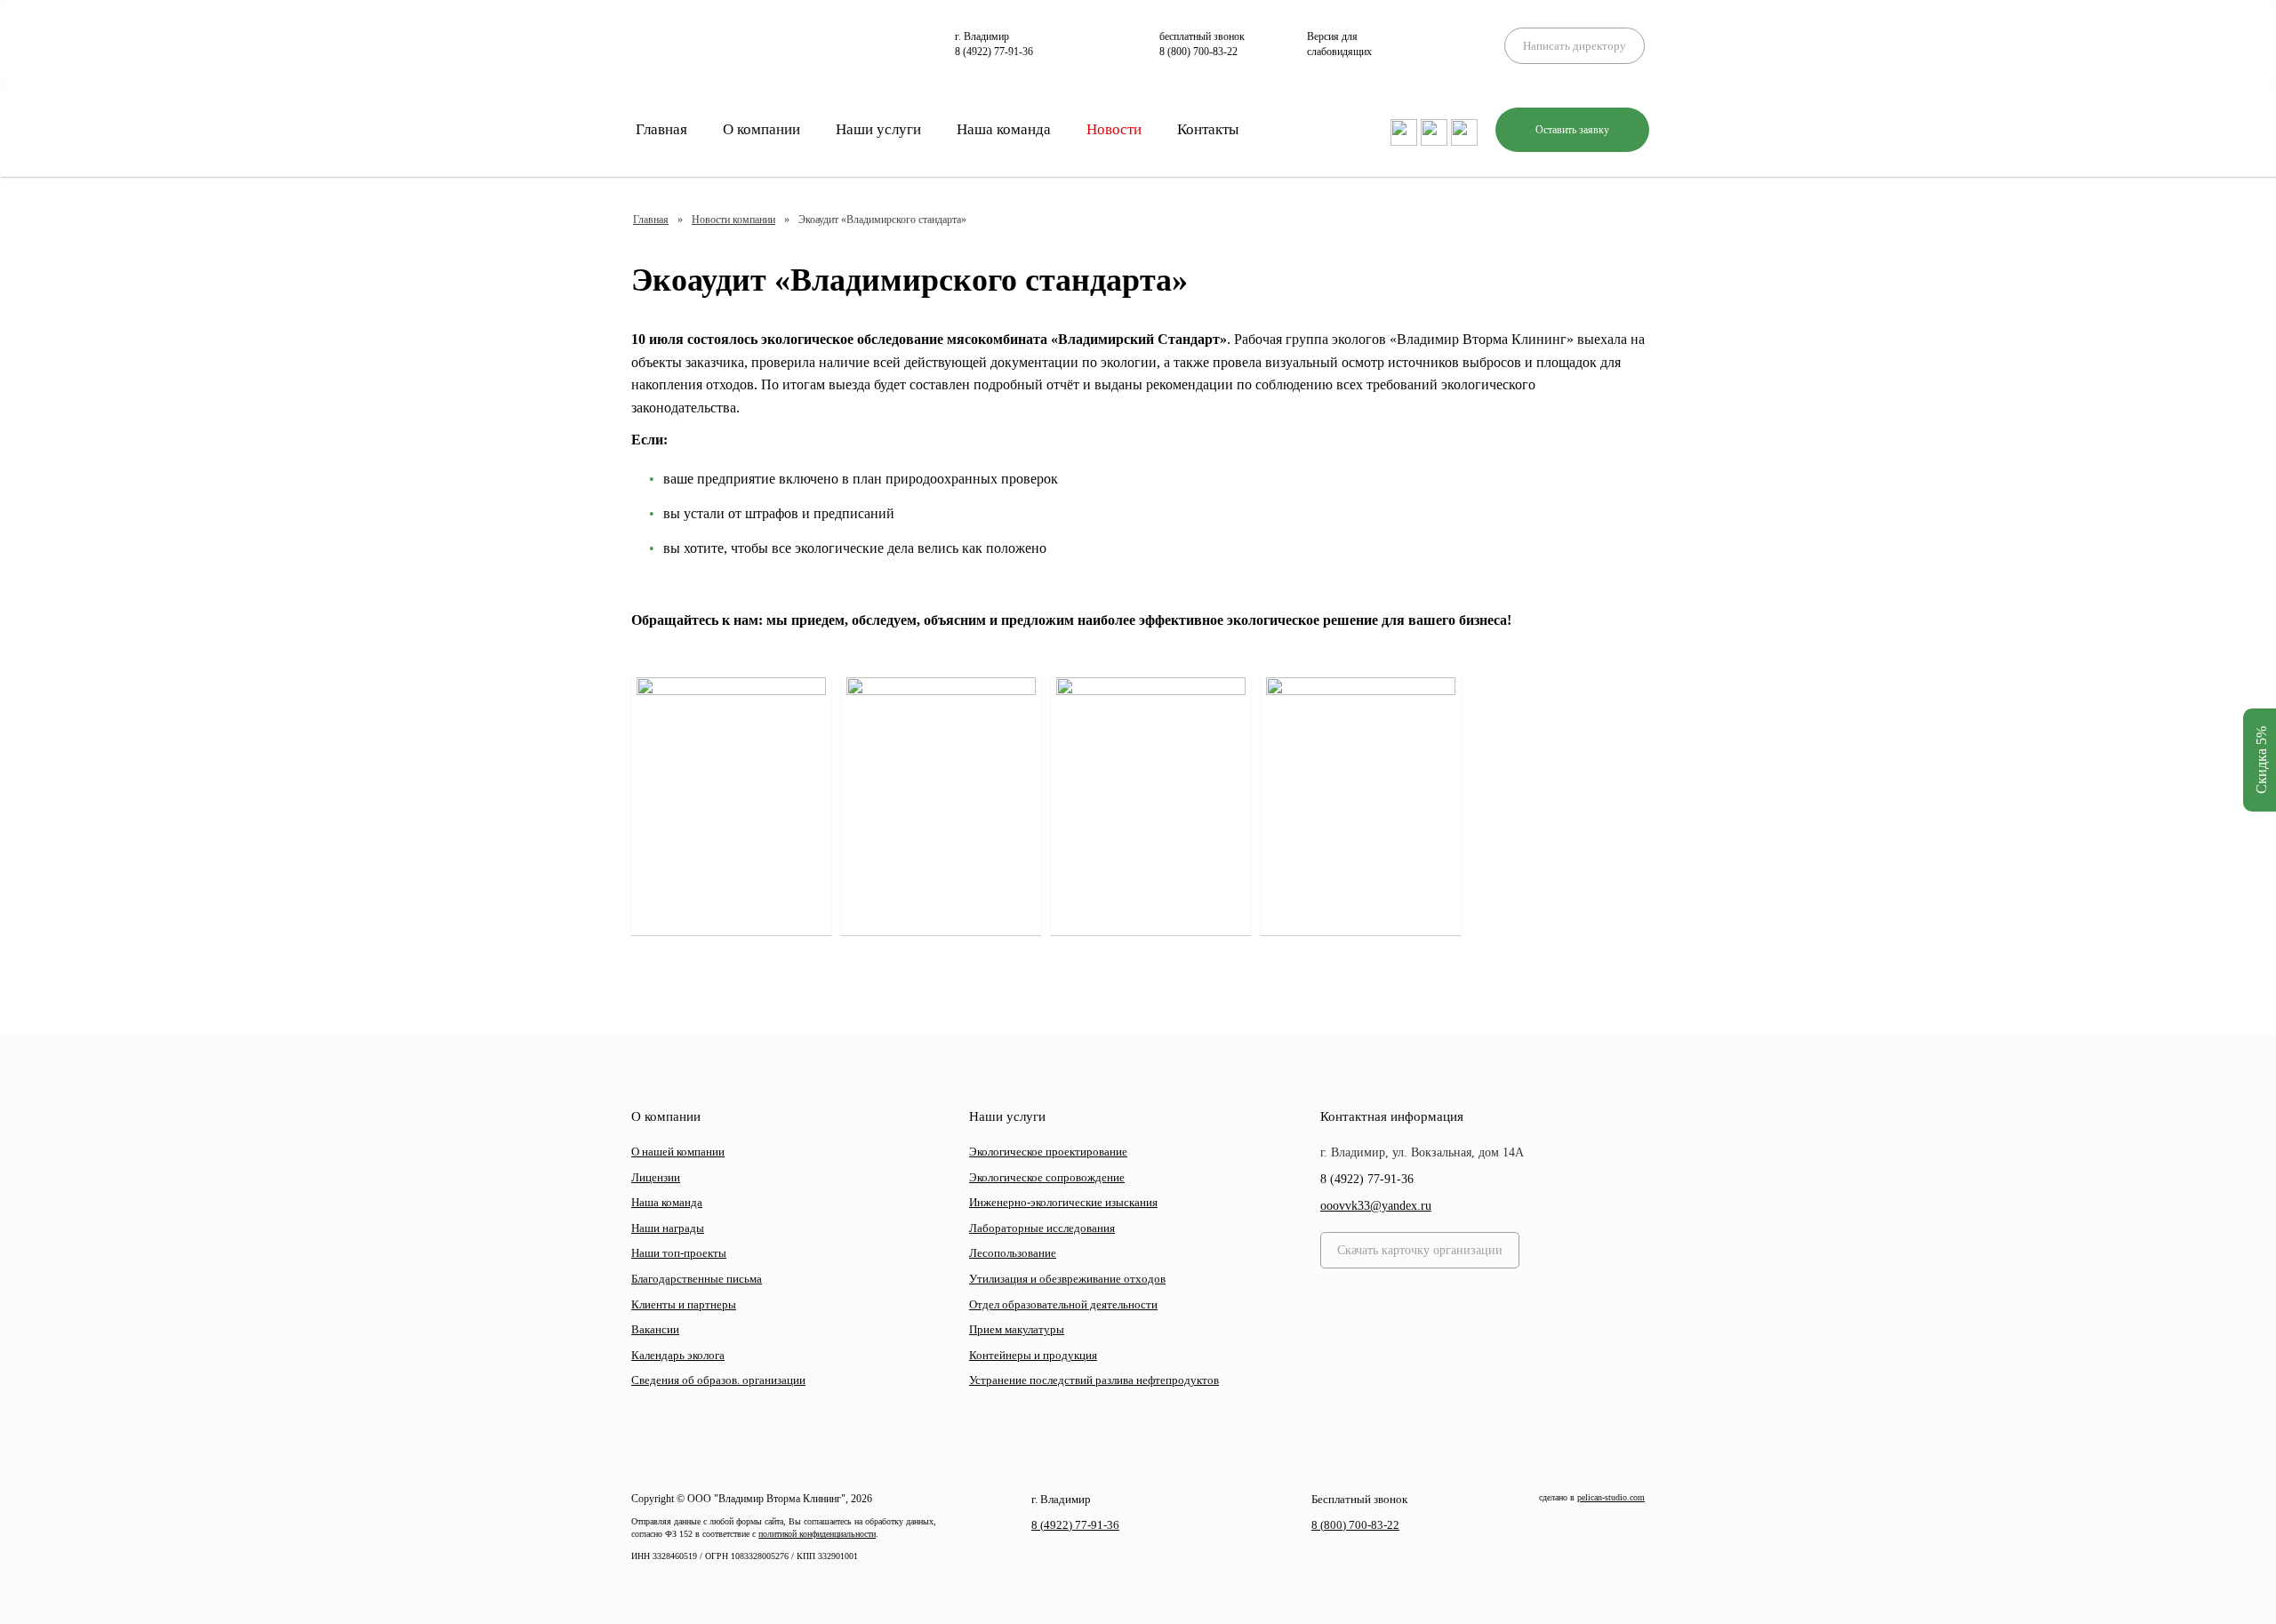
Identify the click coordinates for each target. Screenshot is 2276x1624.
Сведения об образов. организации (718, 1380)
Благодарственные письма (697, 1279)
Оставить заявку (1572, 130)
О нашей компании (678, 1152)
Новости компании (733, 220)
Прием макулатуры (1017, 1329)
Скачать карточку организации (1420, 1250)
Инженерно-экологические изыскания (1063, 1202)
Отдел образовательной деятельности (1063, 1304)
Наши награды (668, 1228)
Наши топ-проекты (679, 1253)
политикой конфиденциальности (817, 1534)
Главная (661, 129)
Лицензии (656, 1177)
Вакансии (655, 1329)
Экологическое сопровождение (1047, 1177)
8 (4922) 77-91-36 (994, 52)
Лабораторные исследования (1042, 1228)
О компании (761, 129)
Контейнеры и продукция (1033, 1355)
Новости (1114, 129)
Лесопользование (1013, 1253)
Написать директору (1575, 46)
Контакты (1208, 129)
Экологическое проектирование (1048, 1152)
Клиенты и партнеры (684, 1304)
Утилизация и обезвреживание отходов (1067, 1279)
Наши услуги (878, 129)
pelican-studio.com (1611, 1497)
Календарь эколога (678, 1355)
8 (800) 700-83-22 (1198, 52)
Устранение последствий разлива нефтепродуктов (1094, 1380)
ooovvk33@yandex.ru (1376, 1206)
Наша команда (1004, 129)
